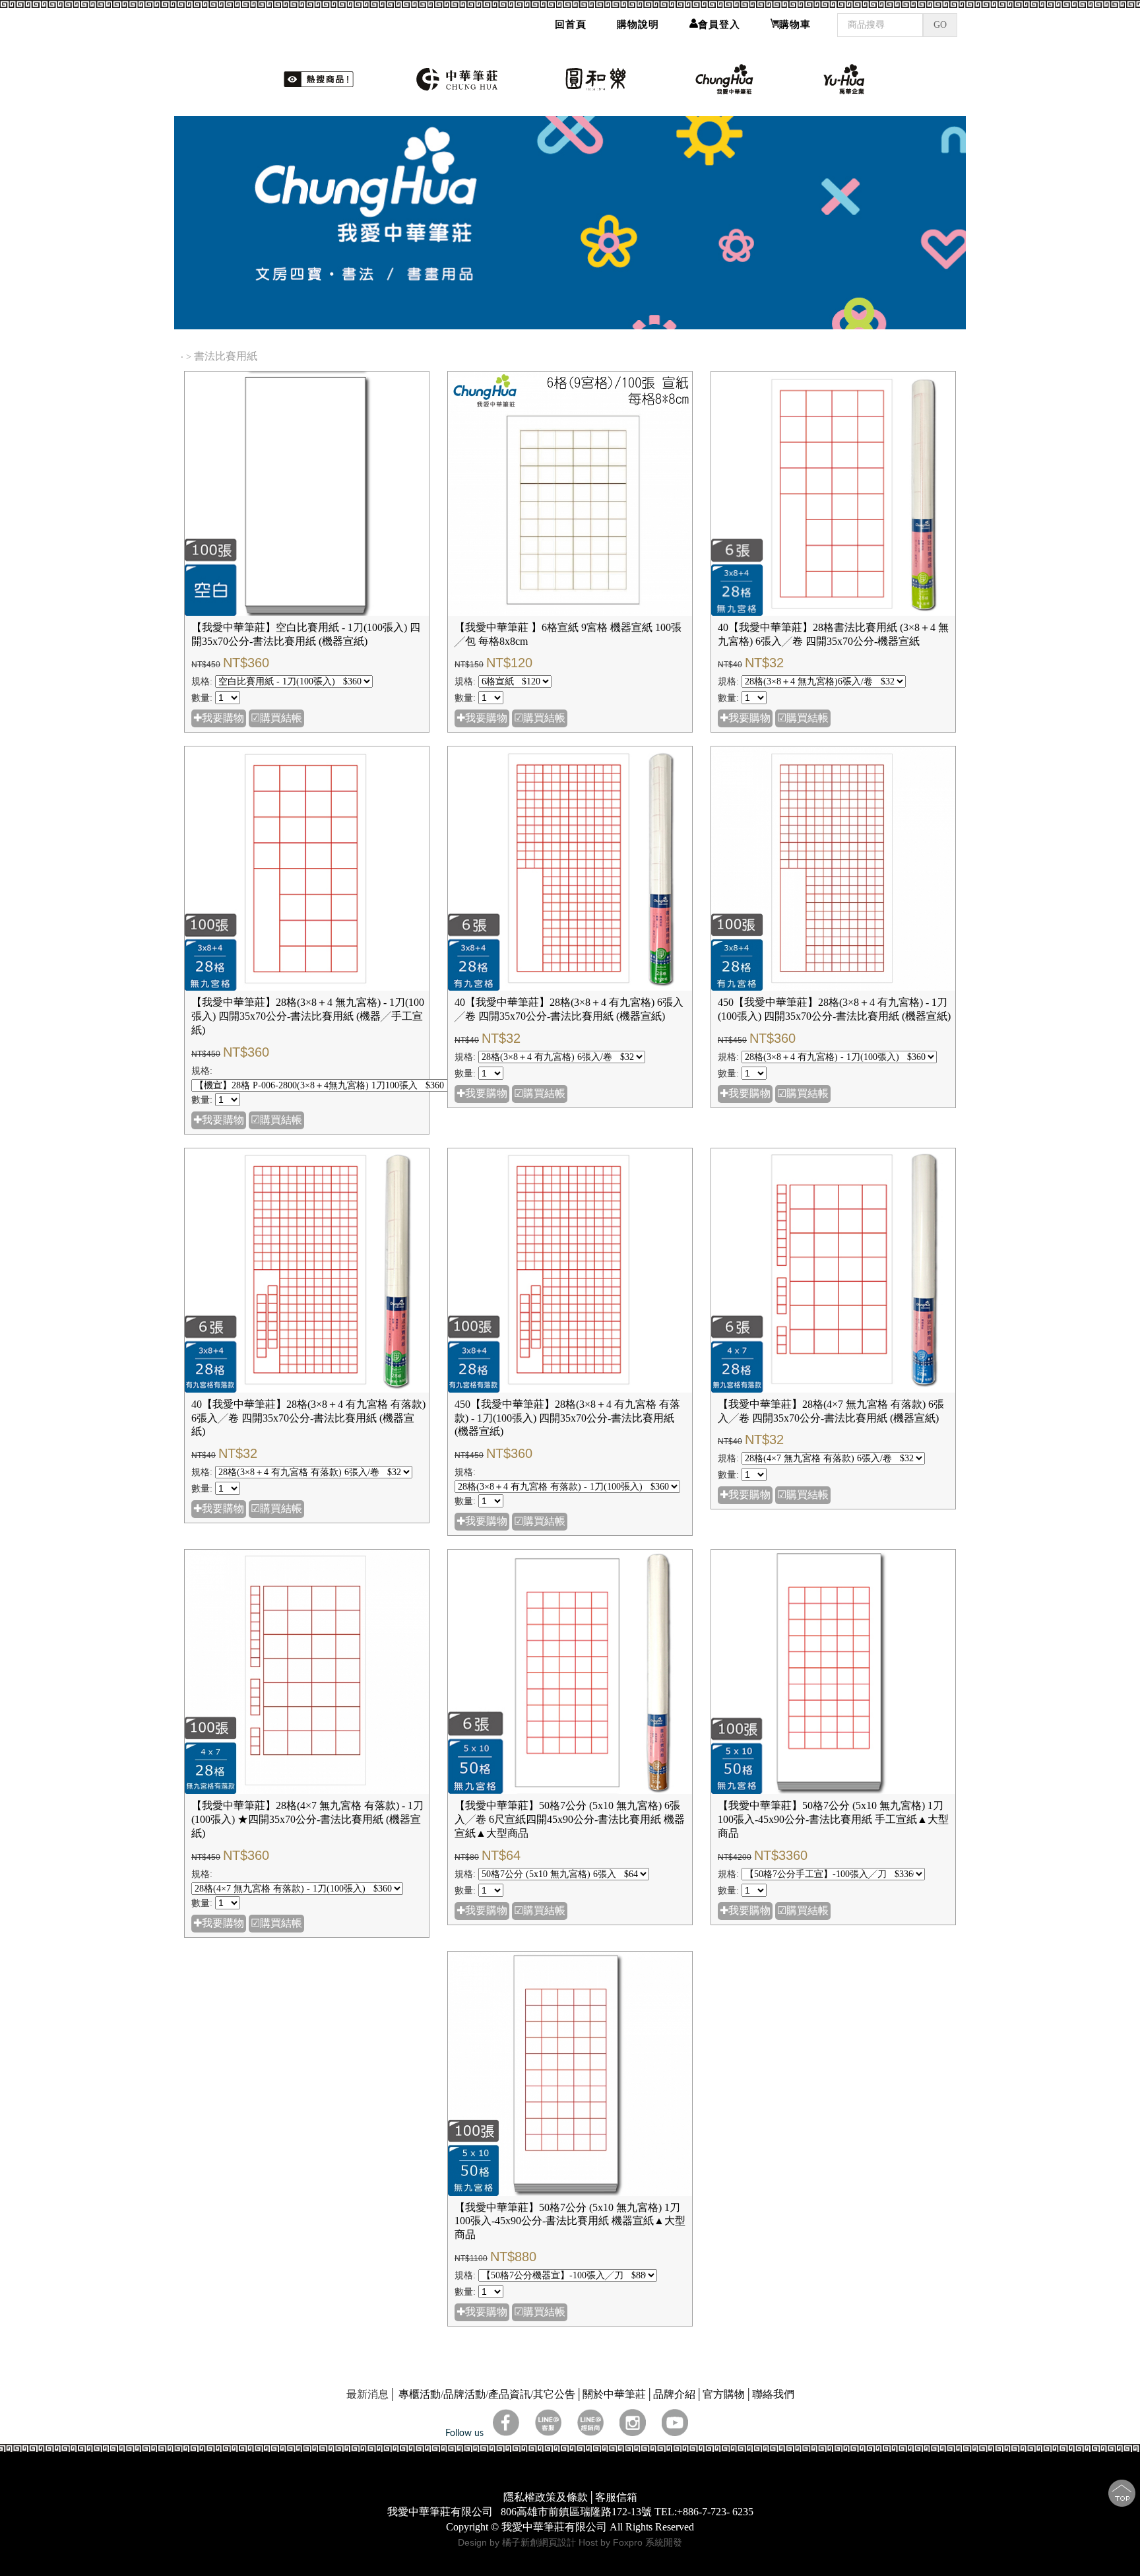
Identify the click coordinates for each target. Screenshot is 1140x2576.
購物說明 (638, 24)
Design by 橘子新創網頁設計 (518, 2542)
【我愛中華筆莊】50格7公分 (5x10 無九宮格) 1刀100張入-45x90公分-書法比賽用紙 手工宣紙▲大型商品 (833, 1819)
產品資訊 (509, 2394)
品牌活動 (464, 2394)
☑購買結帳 (276, 718)
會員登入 (719, 24)
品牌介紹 (674, 2394)
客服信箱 (616, 2497)
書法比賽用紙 (227, 356)
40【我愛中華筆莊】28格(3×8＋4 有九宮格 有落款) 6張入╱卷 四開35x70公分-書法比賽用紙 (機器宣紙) (308, 1418)
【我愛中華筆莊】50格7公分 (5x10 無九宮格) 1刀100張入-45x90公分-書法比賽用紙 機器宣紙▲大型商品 (570, 2221)
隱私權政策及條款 (546, 2497)
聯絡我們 (773, 2394)
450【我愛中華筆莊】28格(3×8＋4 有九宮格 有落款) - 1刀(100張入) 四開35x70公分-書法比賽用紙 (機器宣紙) (567, 1418)
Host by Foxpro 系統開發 (630, 2542)
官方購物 (724, 2394)
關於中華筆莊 (614, 2394)
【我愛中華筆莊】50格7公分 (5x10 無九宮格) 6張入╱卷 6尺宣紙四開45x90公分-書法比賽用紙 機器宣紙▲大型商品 (570, 1819)
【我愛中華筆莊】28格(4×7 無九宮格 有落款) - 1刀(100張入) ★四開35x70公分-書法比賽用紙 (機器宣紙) (307, 1819)
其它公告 (554, 2394)
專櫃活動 (420, 2394)
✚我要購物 (219, 718)
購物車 (795, 24)
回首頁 (571, 24)
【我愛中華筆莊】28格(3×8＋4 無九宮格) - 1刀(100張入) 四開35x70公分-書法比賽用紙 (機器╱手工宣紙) (308, 1016)
